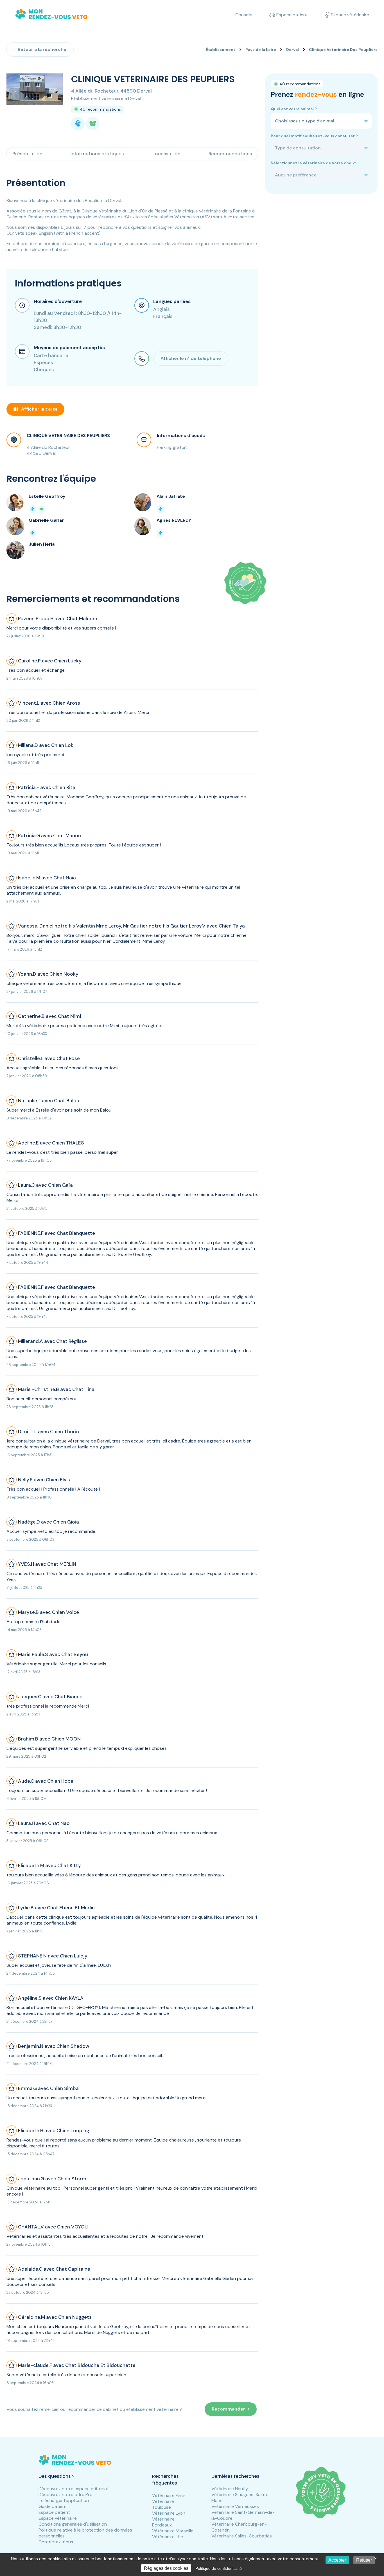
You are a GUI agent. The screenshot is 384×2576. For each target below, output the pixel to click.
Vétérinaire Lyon (169, 2513)
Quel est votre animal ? (294, 109)
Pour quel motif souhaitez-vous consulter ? (314, 136)
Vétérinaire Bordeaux (163, 2522)
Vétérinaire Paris (169, 2495)
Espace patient (54, 2512)
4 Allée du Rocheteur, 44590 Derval (111, 91)
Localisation (166, 154)
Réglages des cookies (166, 2568)
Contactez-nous (56, 2542)
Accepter (337, 2560)
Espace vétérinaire (58, 2518)
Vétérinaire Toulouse (163, 2504)
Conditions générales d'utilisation (73, 2524)
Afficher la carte (39, 409)
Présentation (27, 154)
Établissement (221, 50)
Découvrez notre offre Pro (65, 2495)
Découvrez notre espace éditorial (73, 2489)
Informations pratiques (97, 154)
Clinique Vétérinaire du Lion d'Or (114, 211)
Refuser (364, 2560)
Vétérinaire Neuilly (230, 2489)
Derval (292, 50)
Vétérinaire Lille (168, 2537)
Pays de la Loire (261, 50)
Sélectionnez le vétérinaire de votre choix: (313, 163)
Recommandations (230, 154)
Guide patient (53, 2506)
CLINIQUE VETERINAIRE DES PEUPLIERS (68, 435)
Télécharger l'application (64, 2500)
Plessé (161, 211)
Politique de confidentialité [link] (219, 2568)
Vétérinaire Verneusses (235, 2506)
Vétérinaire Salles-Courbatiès (242, 2536)
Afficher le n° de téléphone (191, 358)
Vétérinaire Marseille (173, 2531)
